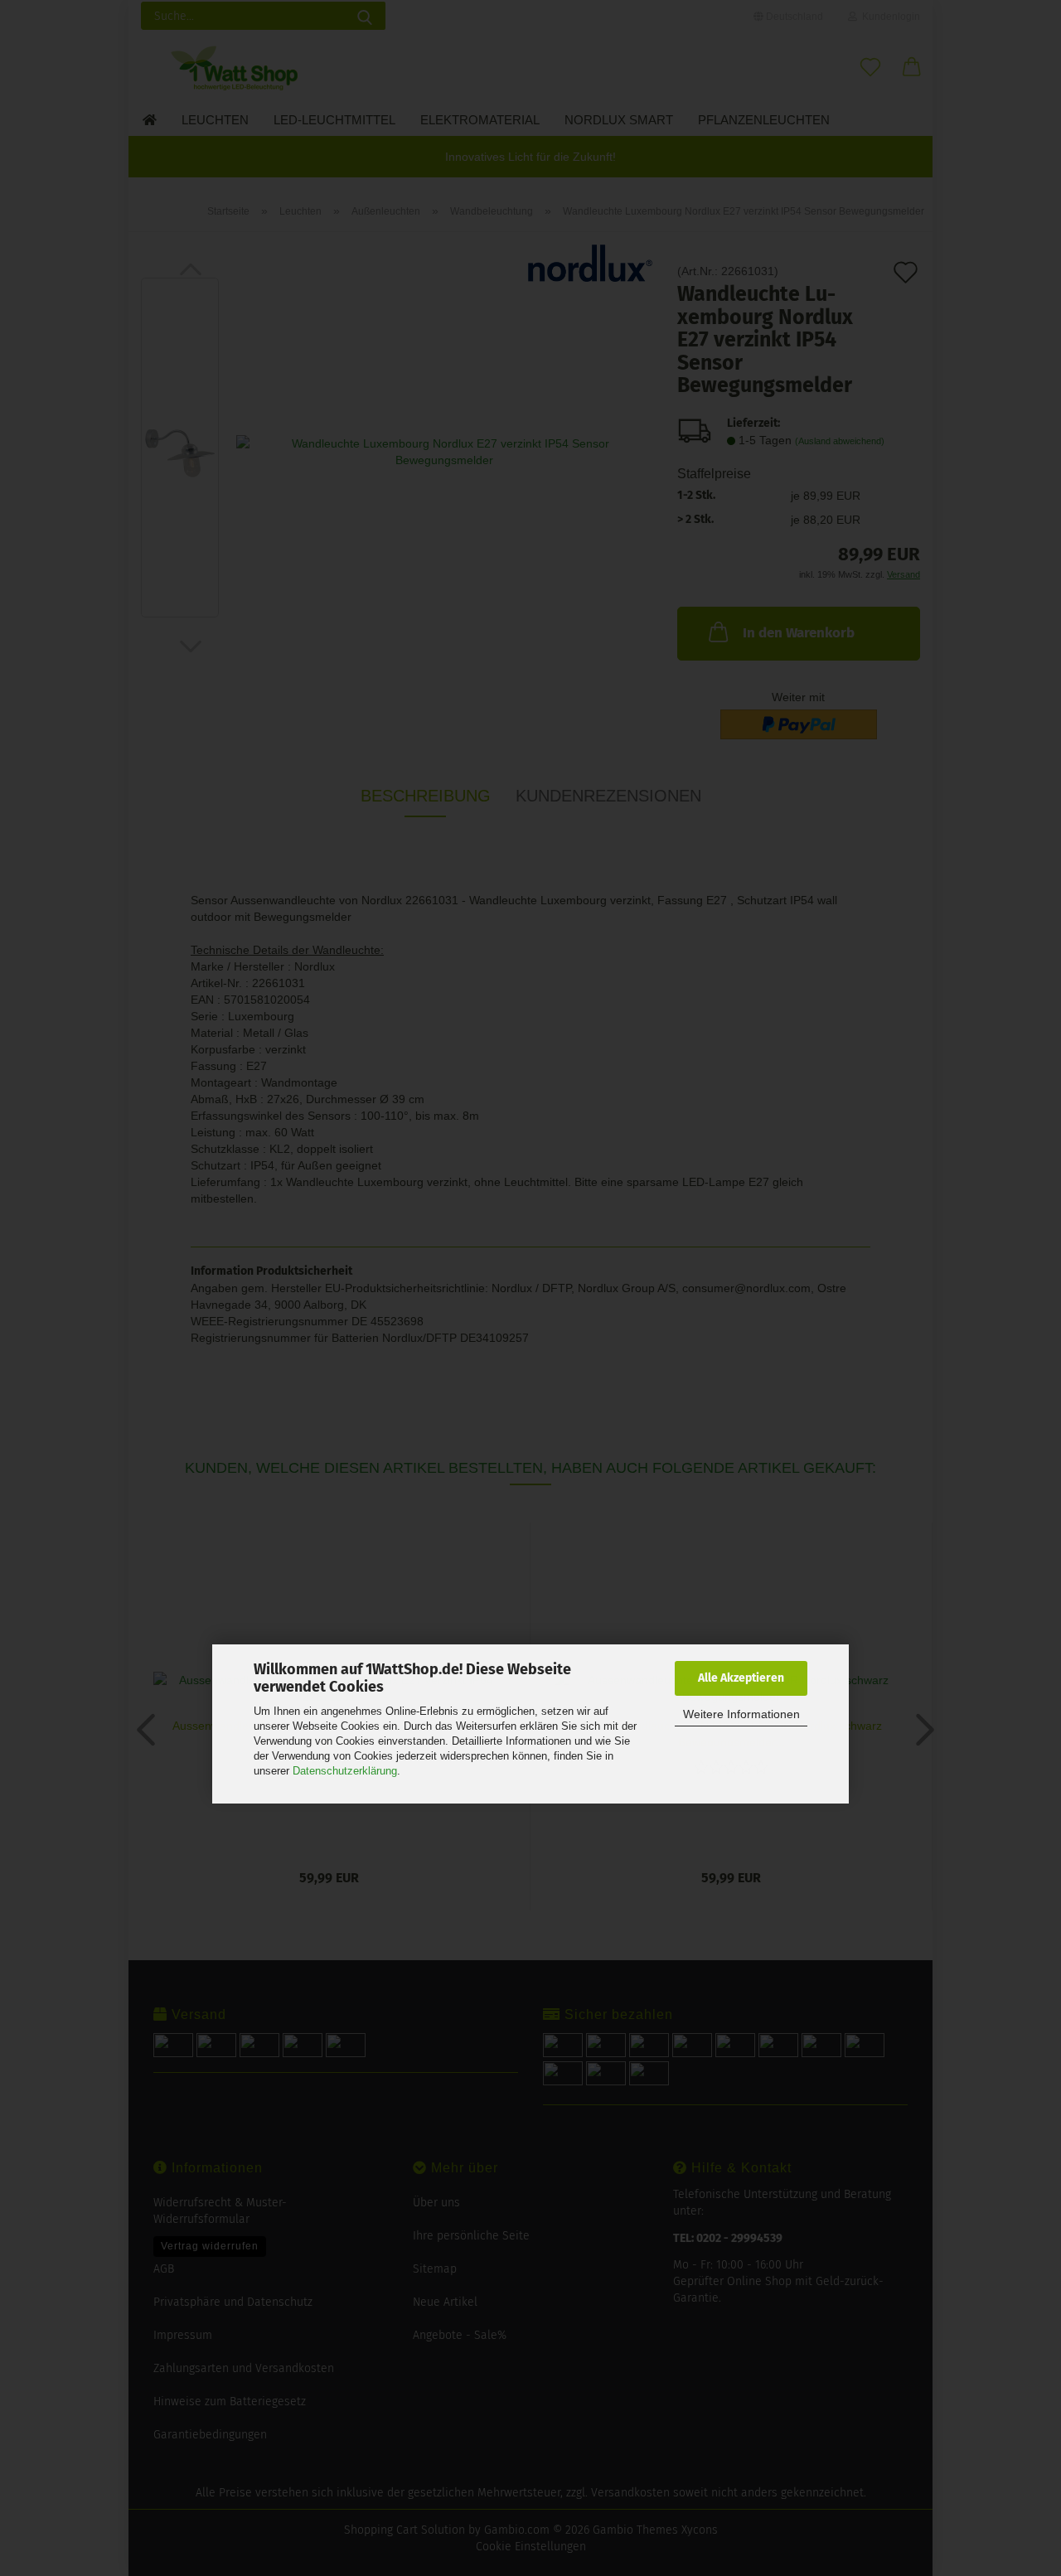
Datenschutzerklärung (345, 1771)
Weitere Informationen (741, 1714)
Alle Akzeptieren (741, 1678)
